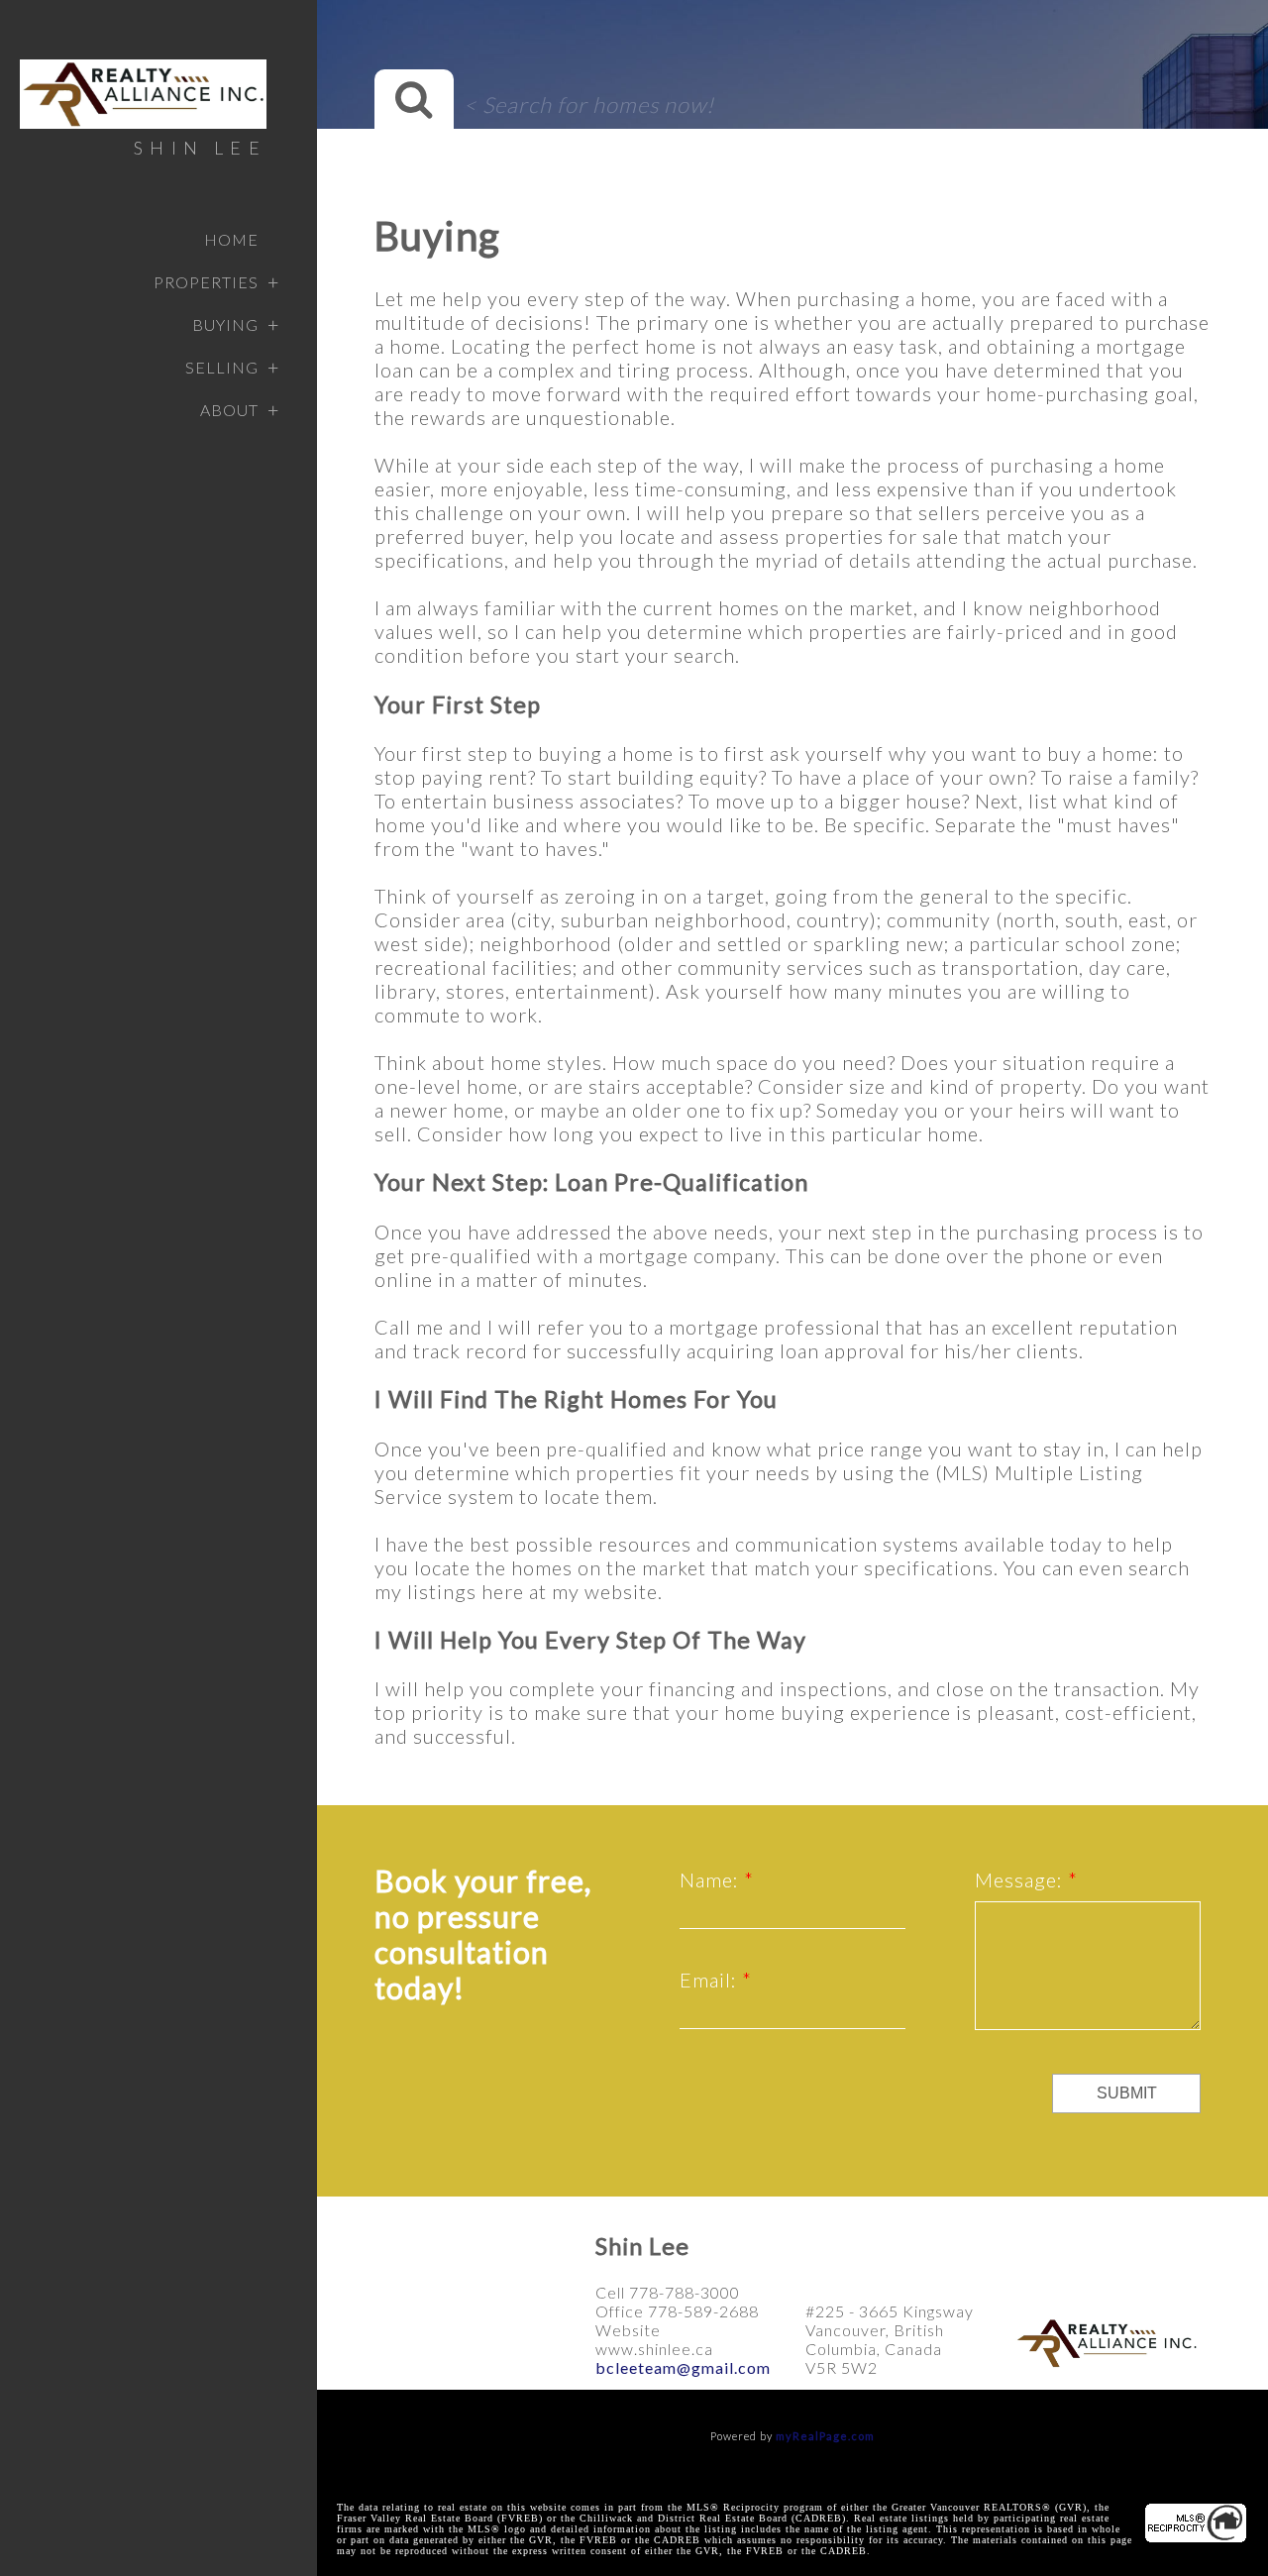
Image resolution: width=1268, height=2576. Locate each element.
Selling (222, 367)
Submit (1127, 2093)
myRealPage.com (825, 2436)
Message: (1021, 1879)
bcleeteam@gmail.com (683, 2367)
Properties (206, 282)
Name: (712, 1879)
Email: (711, 1980)
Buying (225, 324)
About (229, 410)
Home (231, 239)
